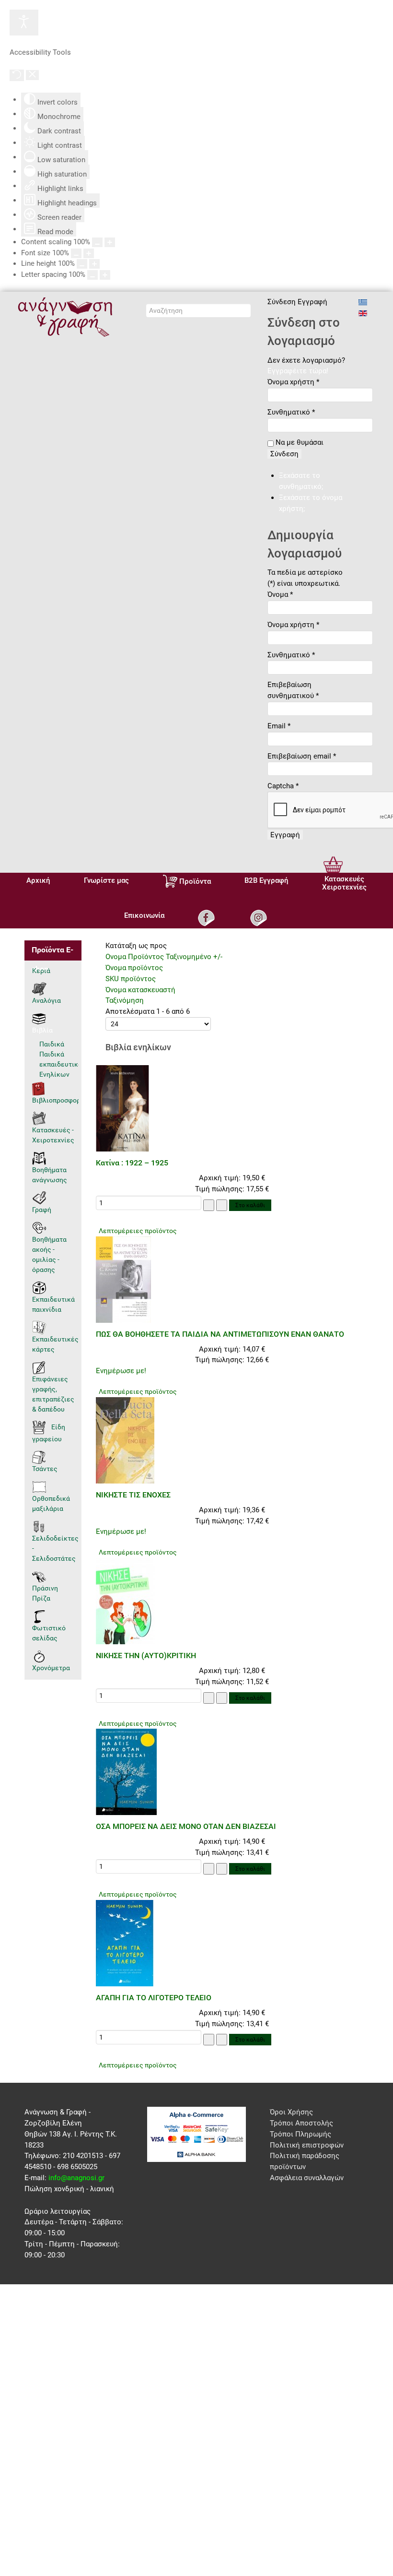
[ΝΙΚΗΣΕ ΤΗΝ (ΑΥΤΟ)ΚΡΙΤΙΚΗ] (125, 1601)
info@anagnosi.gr (76, 2178)
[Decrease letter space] (92, 275)
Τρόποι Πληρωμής (301, 2134)
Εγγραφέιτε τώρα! (298, 371)
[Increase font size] (89, 253)
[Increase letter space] (105, 275)
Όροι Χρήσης (291, 2112)
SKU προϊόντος (131, 979)
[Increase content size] (110, 242)
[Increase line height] (94, 264)
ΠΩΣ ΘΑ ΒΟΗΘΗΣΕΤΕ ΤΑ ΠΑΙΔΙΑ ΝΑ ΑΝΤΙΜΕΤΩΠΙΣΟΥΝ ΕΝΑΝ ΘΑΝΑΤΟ (220, 1334)
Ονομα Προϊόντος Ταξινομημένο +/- (164, 957)
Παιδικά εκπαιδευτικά (59, 1059)
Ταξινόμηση (125, 1000)
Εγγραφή (285, 835)
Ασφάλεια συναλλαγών (307, 2178)
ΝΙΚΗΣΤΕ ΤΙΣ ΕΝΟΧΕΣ (133, 1495)
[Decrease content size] (97, 242)
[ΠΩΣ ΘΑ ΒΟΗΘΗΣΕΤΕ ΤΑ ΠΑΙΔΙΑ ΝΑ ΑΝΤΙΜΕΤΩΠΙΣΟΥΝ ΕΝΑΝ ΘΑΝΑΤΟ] (123, 1279)
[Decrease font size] (76, 253)
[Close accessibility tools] (32, 75)
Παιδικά (52, 1044)
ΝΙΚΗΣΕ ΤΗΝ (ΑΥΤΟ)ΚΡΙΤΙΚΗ (146, 1656)
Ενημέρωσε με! (121, 1371)
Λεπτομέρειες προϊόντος (138, 1231)
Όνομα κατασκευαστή (140, 990)
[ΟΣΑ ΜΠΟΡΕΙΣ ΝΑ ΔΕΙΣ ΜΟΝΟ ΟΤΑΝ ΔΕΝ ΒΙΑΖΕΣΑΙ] (126, 1771)
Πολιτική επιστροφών (307, 2145)
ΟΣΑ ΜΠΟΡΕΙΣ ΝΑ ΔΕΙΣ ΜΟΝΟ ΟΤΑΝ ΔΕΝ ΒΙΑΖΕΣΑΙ (186, 1826)
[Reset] (17, 75)
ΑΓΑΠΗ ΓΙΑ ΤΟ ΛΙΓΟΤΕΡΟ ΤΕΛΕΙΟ (154, 1998)
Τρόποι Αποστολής (301, 2123)
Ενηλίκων (54, 1074)
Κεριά (41, 971)
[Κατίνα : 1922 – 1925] (122, 1108)
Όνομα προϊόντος (134, 968)
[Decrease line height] (82, 264)
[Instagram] (260, 918)
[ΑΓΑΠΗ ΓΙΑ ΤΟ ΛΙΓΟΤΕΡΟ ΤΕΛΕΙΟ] (125, 1943)
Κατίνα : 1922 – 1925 (132, 1163)
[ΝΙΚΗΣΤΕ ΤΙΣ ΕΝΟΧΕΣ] (125, 1440)
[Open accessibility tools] (24, 23)
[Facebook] (207, 918)
